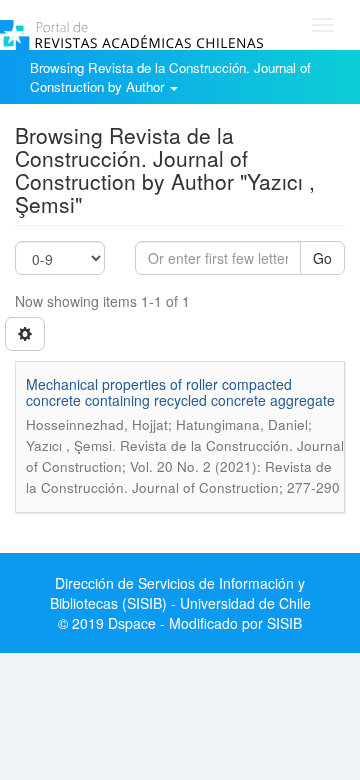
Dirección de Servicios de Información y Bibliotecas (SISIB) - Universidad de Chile (180, 593)
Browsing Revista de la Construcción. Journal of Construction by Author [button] (170, 77)
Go (322, 258)
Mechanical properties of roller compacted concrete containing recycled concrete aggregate (180, 391)
